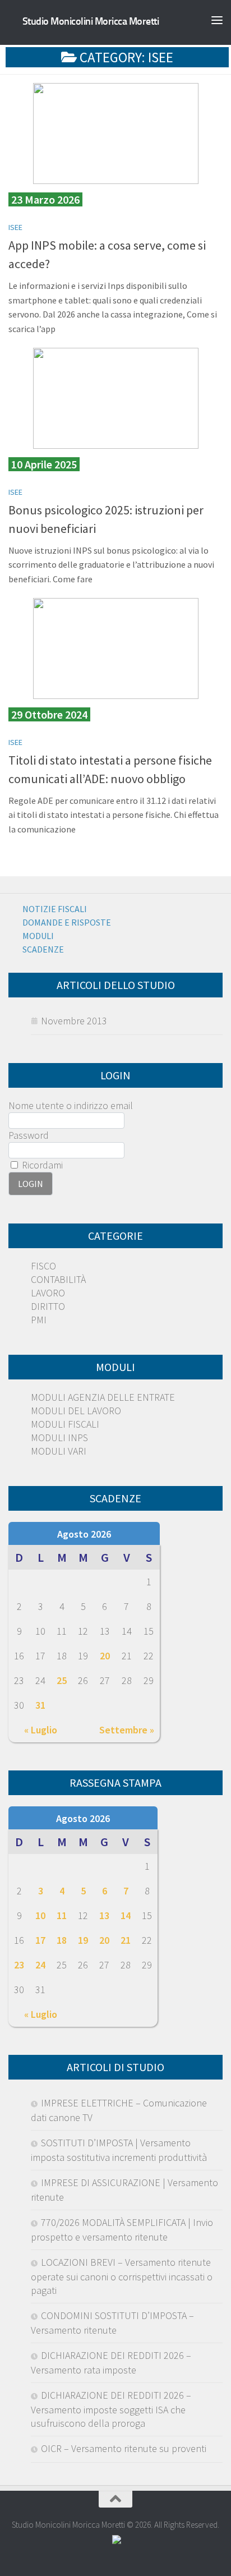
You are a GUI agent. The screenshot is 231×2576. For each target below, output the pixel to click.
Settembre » (127, 1730)
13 (104, 1915)
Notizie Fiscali (55, 909)
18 (62, 1940)
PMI (39, 1320)
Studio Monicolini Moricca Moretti (91, 21)
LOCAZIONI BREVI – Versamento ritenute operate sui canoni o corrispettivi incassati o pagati (122, 2276)
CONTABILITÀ (58, 1279)
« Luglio (41, 1730)
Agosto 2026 (84, 1534)
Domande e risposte (67, 922)
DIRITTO (48, 1306)
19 (83, 1940)
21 (126, 1940)
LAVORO (48, 1293)
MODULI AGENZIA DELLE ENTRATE (103, 1397)
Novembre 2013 (74, 1021)
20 (105, 1656)
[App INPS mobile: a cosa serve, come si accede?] (115, 134)
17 (40, 1940)
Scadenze (43, 949)
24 (40, 1965)
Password (29, 1135)
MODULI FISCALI (65, 1424)
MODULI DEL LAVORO (76, 1411)
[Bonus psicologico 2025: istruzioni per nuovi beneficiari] (115, 398)
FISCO (43, 1266)
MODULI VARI (59, 1451)
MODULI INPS (59, 1438)
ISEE (15, 227)
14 (126, 1915)
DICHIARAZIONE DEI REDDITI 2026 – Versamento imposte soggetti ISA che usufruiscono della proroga (111, 2409)
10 (40, 1915)
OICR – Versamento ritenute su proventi (124, 2448)
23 (19, 1965)
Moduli (38, 936)
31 (40, 1705)
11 (62, 1915)
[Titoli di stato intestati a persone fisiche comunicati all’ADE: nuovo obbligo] (115, 648)
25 (62, 1680)
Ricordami (41, 1165)
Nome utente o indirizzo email (71, 1105)
